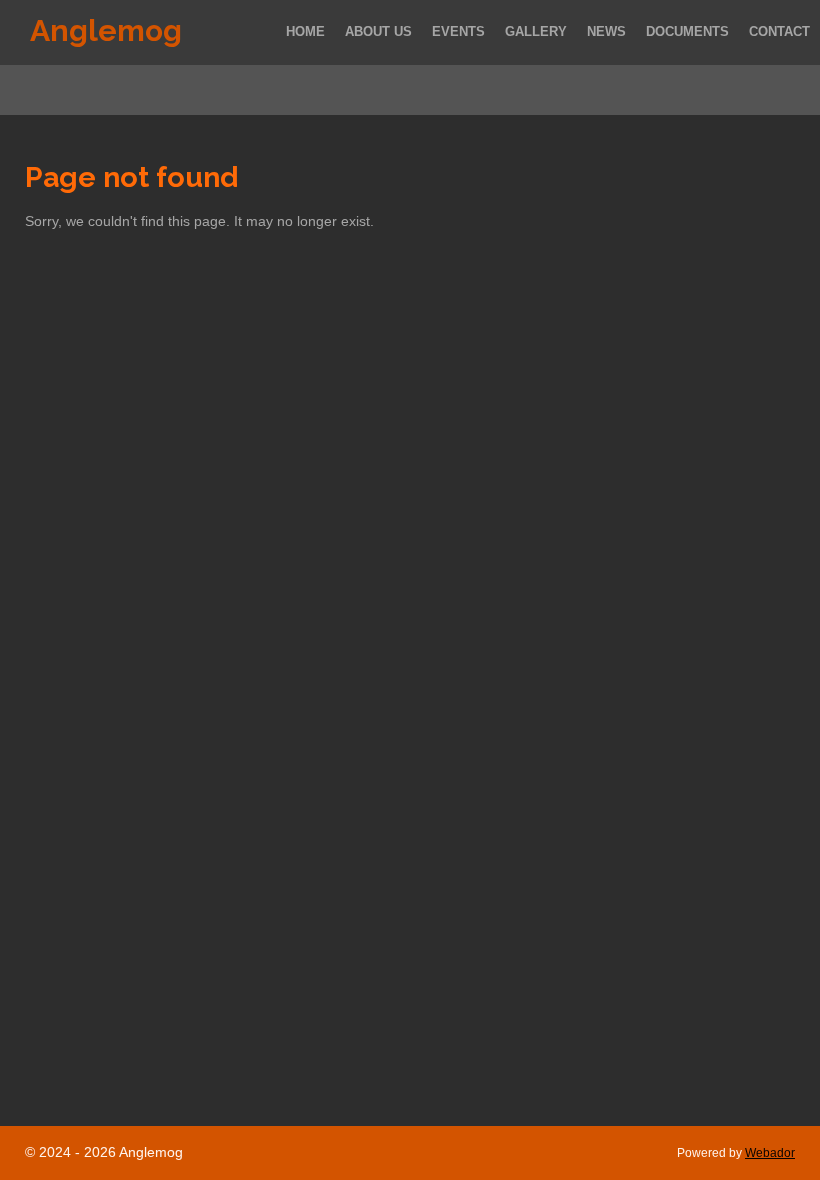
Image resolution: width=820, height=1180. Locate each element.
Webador (770, 1152)
